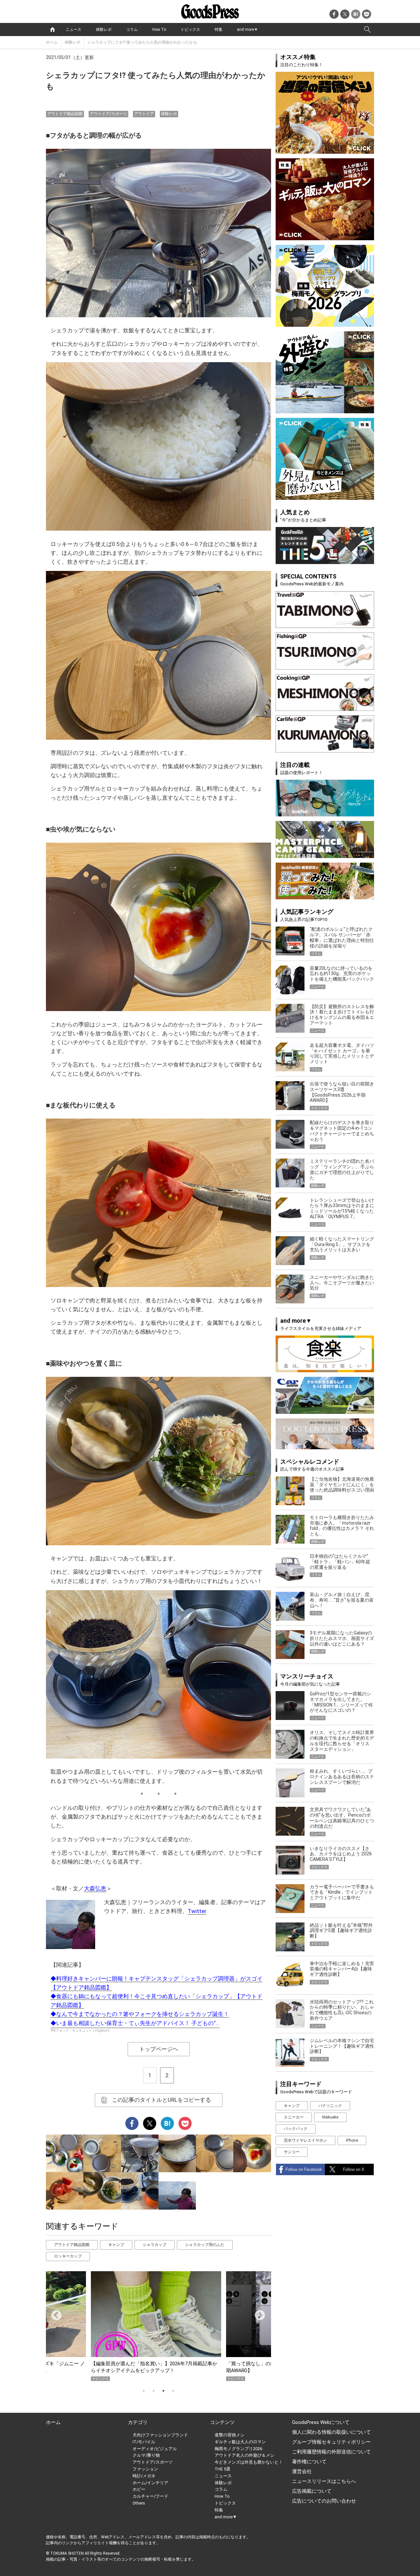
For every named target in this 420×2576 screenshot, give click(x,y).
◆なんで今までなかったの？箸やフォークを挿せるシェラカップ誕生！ (140, 2014)
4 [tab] (173, 2391)
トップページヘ (159, 2049)
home (52, 29)
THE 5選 (222, 2469)
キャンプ (116, 2245)
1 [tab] (144, 2391)
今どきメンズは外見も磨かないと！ (249, 2462)
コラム (132, 29)
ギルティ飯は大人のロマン (240, 2442)
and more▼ (247, 29)
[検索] (367, 29)
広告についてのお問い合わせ (324, 2501)
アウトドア (144, 114)
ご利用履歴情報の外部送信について (331, 2452)
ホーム (52, 42)
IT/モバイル (144, 2442)
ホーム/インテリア (150, 2483)
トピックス (190, 29)
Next (257, 2313)
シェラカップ (155, 2245)
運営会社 (302, 2471)
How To (159, 29)
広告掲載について (312, 2491)
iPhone (352, 2140)
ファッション (145, 2469)
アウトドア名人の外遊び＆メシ (244, 2455)
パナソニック (330, 2106)
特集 (219, 29)
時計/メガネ (144, 2476)
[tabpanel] (158, 2326)
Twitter (197, 1911)
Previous (54, 2313)
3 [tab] (163, 2391)
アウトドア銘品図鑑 (65, 114)
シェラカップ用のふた (205, 2245)
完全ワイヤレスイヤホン (305, 2140)
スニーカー (294, 2117)
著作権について (309, 2462)
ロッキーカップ (68, 2256)
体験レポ (104, 29)
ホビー (139, 2489)
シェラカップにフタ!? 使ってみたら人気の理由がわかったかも (142, 42)
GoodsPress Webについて (321, 2422)
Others (139, 2503)
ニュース (73, 29)
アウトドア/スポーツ (108, 114)
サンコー (292, 2152)
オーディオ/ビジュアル (155, 2449)
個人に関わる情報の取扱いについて (331, 2432)
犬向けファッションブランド (160, 2435)
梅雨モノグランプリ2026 (238, 2449)
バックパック (296, 2129)
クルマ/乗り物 (146, 2455)
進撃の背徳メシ (230, 2435)
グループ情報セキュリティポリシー (331, 2442)
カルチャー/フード (150, 2496)
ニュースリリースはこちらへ (324, 2481)
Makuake (330, 2117)
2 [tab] (154, 2391)
